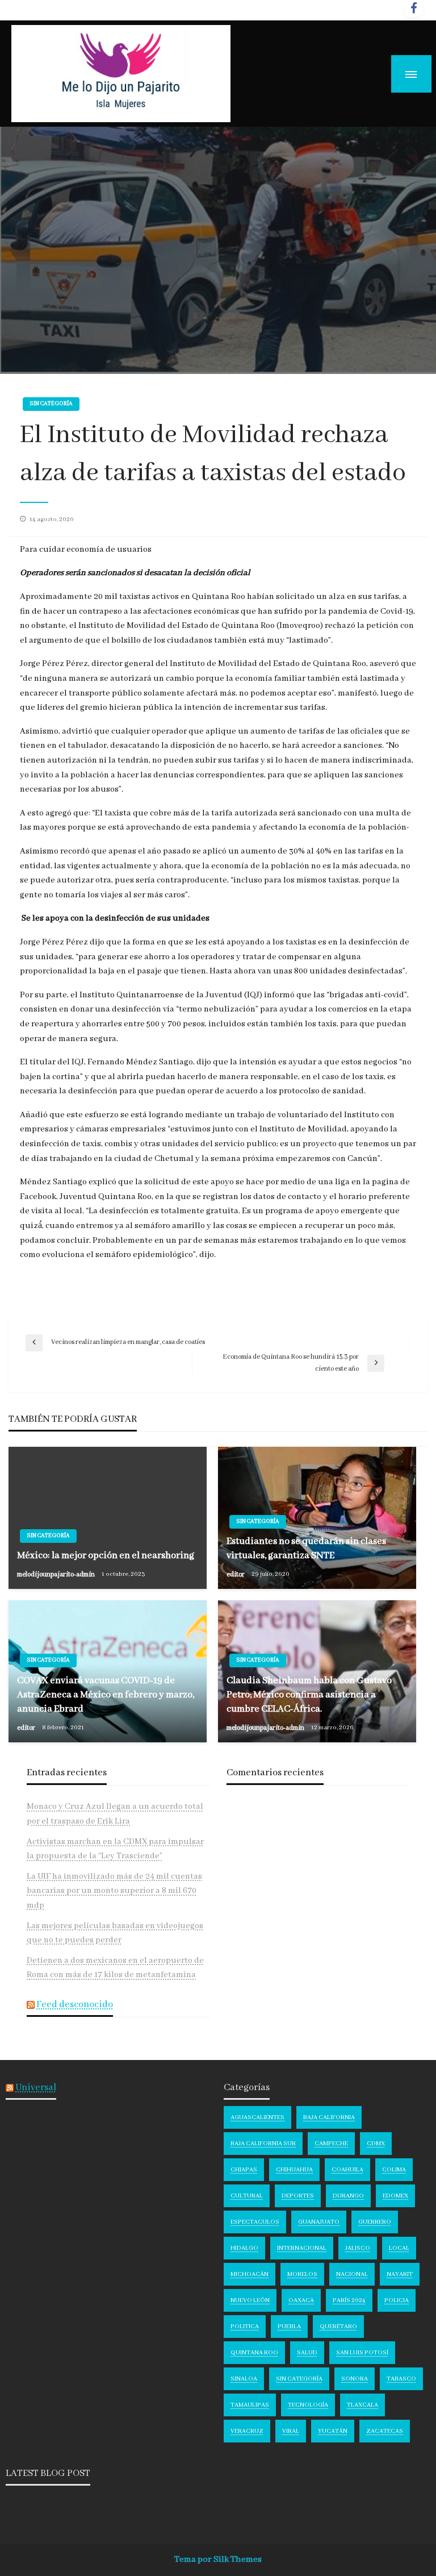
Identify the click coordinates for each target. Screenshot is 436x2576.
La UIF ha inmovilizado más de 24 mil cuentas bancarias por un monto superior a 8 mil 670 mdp (114, 1891)
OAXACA (301, 2300)
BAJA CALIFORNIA (329, 2117)
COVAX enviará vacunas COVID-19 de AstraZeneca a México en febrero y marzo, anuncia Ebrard (106, 1695)
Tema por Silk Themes (218, 2560)
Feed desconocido (75, 2005)
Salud (307, 2353)
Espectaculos (255, 2222)
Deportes (298, 2196)
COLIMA (394, 2170)
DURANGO (348, 2196)
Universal (36, 2088)
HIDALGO (244, 2248)
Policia (397, 2300)
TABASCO (401, 2379)
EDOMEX (395, 2196)
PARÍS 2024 (349, 2300)
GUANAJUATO (319, 2222)
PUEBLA (289, 2327)
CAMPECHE (331, 2144)
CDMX (376, 2144)
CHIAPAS (244, 2170)
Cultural (247, 2196)
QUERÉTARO (338, 2327)
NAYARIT (400, 2274)
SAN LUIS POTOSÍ (362, 2353)
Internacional (302, 2248)
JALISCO (358, 2248)
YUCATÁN (333, 2431)
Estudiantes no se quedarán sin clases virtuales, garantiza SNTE (306, 1549)
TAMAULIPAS (250, 2405)
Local (399, 2248)
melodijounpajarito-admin (56, 1574)
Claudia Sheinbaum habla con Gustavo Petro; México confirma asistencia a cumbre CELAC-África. (309, 1695)
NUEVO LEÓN (250, 2300)
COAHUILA (347, 2170)
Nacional (352, 2274)
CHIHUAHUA (294, 2170)
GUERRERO (375, 2222)
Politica (245, 2327)
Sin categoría (51, 404)
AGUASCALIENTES (257, 2117)
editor (236, 1574)
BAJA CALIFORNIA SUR (263, 2144)
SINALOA (244, 2379)
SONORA (355, 2379)
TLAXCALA (362, 2405)
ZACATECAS (385, 2431)
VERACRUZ (247, 2431)
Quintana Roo (254, 2353)
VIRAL (291, 2431)
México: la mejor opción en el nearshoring (106, 1556)
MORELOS (302, 2274)
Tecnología (308, 2405)
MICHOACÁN (250, 2274)
